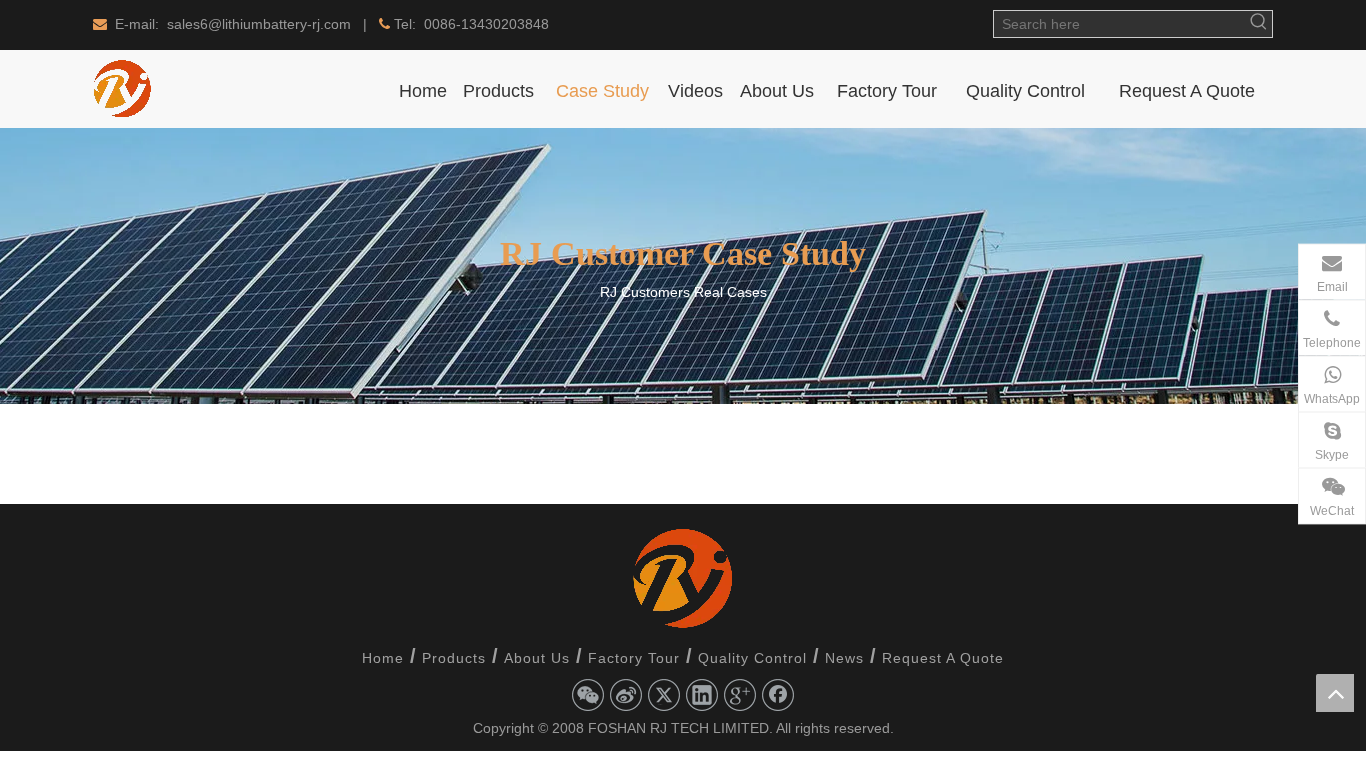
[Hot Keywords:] (1259, 24)
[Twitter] (664, 695)
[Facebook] (778, 695)
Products (454, 658)
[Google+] (740, 695)
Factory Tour (634, 658)
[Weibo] (626, 695)
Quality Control (752, 658)
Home (383, 658)
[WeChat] (588, 695)
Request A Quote (943, 658)
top (1335, 693)
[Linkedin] (702, 695)
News (844, 658)
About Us (537, 658)
